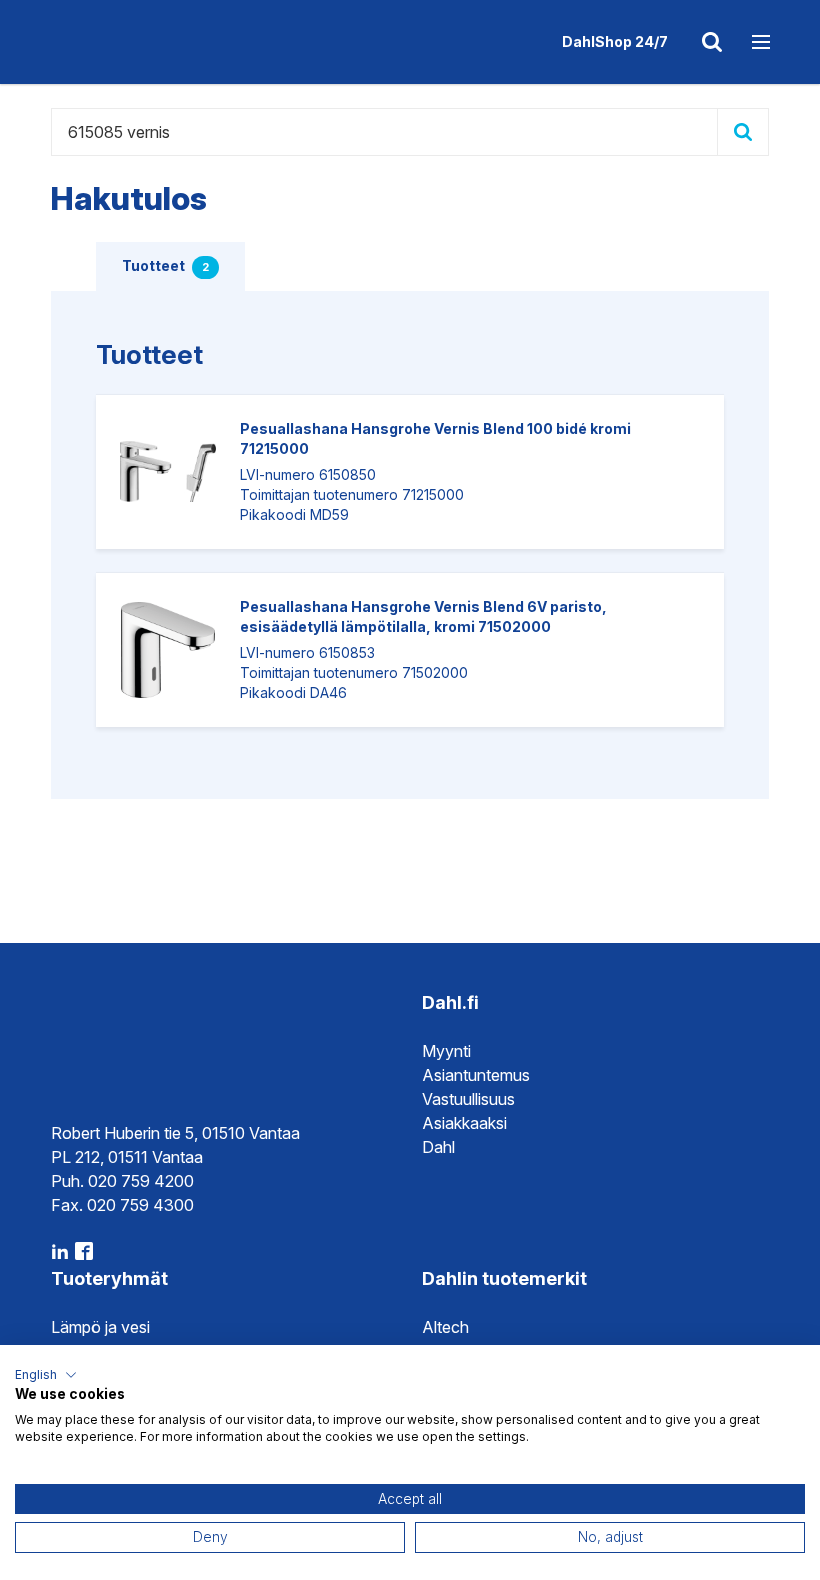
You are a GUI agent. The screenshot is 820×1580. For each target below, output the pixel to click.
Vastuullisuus (468, 1099)
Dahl (438, 1147)
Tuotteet (165, 265)
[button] (46, 1375)
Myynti (446, 1051)
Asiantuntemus (476, 1075)
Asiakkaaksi (464, 1123)
